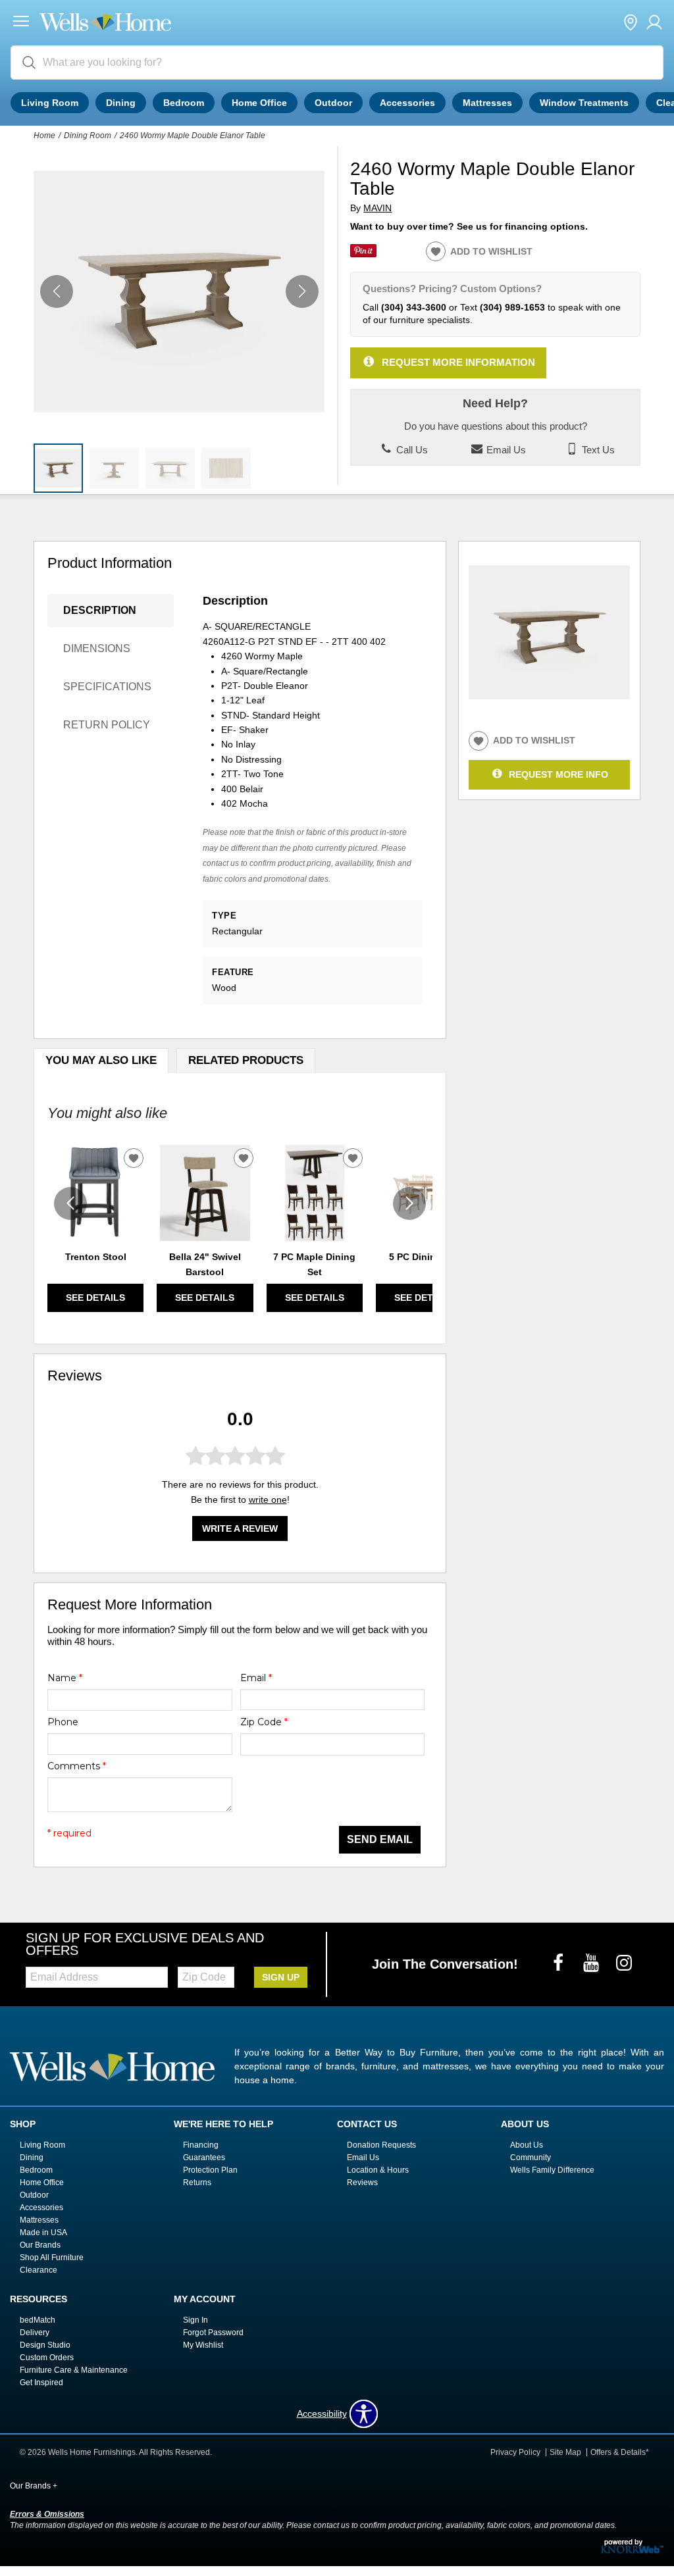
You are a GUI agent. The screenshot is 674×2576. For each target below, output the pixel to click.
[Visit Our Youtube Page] (592, 1963)
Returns (197, 2183)
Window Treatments (584, 103)
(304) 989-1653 (512, 307)
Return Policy (107, 725)
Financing (201, 2145)
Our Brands (40, 2245)
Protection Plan (210, 2170)
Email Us (505, 450)
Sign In (195, 2320)
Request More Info (558, 774)
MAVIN (377, 208)
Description (100, 610)
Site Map (565, 2452)
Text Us (597, 450)
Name (65, 1678)
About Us (527, 2145)
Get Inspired (41, 2382)
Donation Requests (381, 2145)
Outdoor (333, 103)
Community (531, 2158)
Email (256, 1678)
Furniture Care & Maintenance (74, 2370)
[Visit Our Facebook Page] (559, 1963)
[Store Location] (631, 23)
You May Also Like (101, 1060)
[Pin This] (363, 254)
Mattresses (487, 103)
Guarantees (204, 2158)
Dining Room (88, 136)
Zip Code (264, 1722)
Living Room (50, 103)
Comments (77, 1766)
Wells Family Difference (552, 2170)
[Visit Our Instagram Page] (624, 1963)
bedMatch (38, 2320)
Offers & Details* (620, 2452)
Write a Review (240, 1528)
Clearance (39, 2270)
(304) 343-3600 (414, 307)
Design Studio (45, 2345)
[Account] (654, 23)
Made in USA (43, 2233)
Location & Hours (378, 2170)
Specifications (107, 687)
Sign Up (281, 1977)
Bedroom (184, 103)
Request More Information (458, 362)
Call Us (411, 450)
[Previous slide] (70, 1203)
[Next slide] (409, 1203)
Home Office (259, 103)
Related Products (246, 1060)
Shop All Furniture (52, 2258)
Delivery (35, 2333)
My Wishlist (203, 2345)
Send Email (380, 1839)
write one (268, 1500)
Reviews (362, 2183)
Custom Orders (47, 2358)
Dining (121, 103)
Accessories (407, 103)
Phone (63, 1722)
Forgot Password (213, 2333)
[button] (21, 23)
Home (44, 136)
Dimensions (97, 648)
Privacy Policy (515, 2452)
